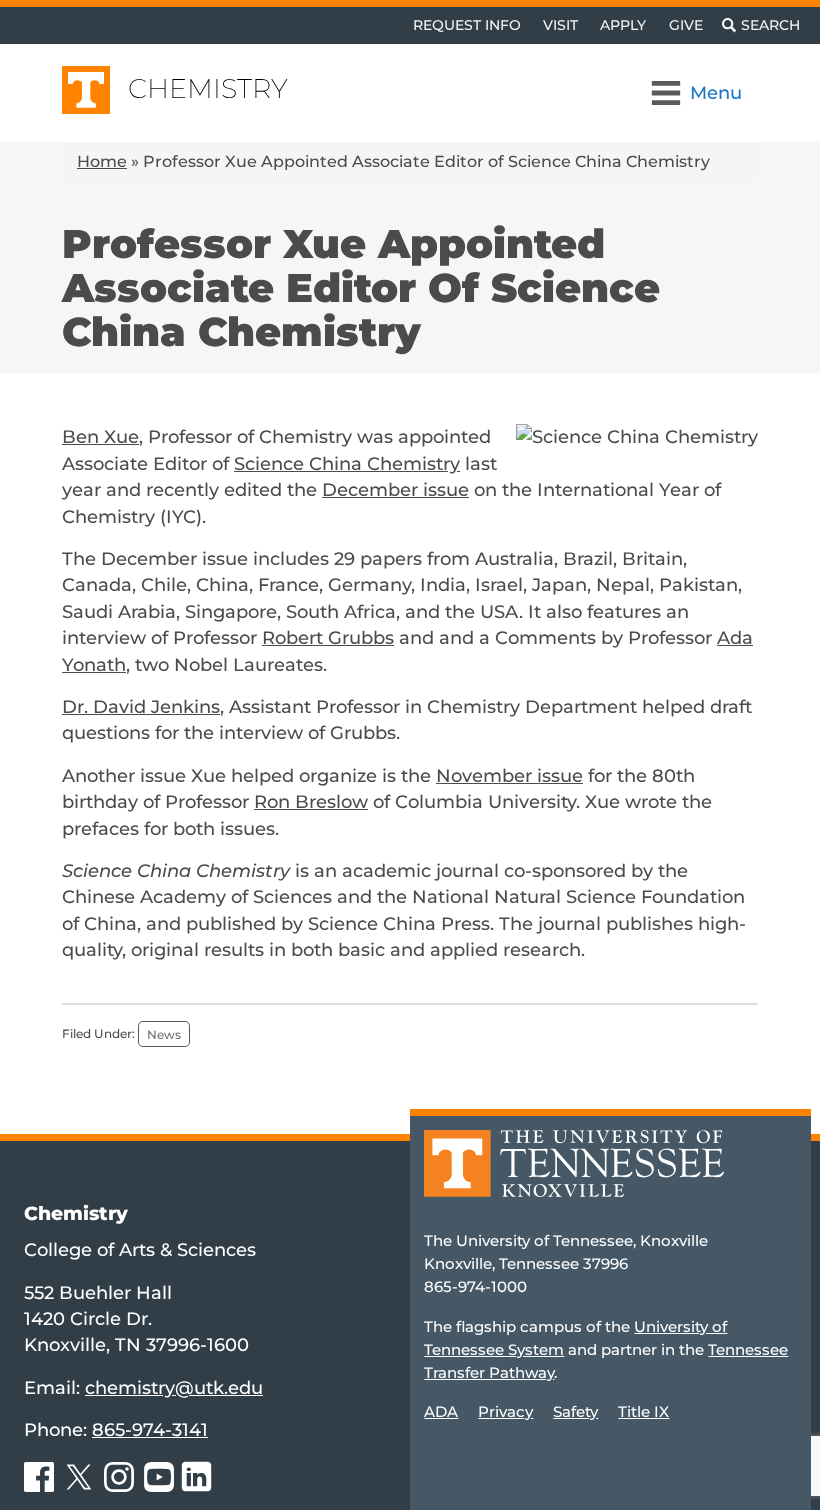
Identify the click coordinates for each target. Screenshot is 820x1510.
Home (102, 161)
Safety (575, 1411)
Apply (623, 25)
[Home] (574, 1177)
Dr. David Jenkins (141, 706)
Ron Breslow (311, 801)
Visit (560, 25)
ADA (441, 1411)
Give (686, 25)
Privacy (505, 1411)
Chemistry (208, 88)
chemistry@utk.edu (174, 1387)
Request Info (467, 25)
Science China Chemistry (347, 463)
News (164, 1033)
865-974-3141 (150, 1429)
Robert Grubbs (328, 637)
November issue (509, 775)
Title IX (643, 1411)
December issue (395, 489)
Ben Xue (100, 436)
